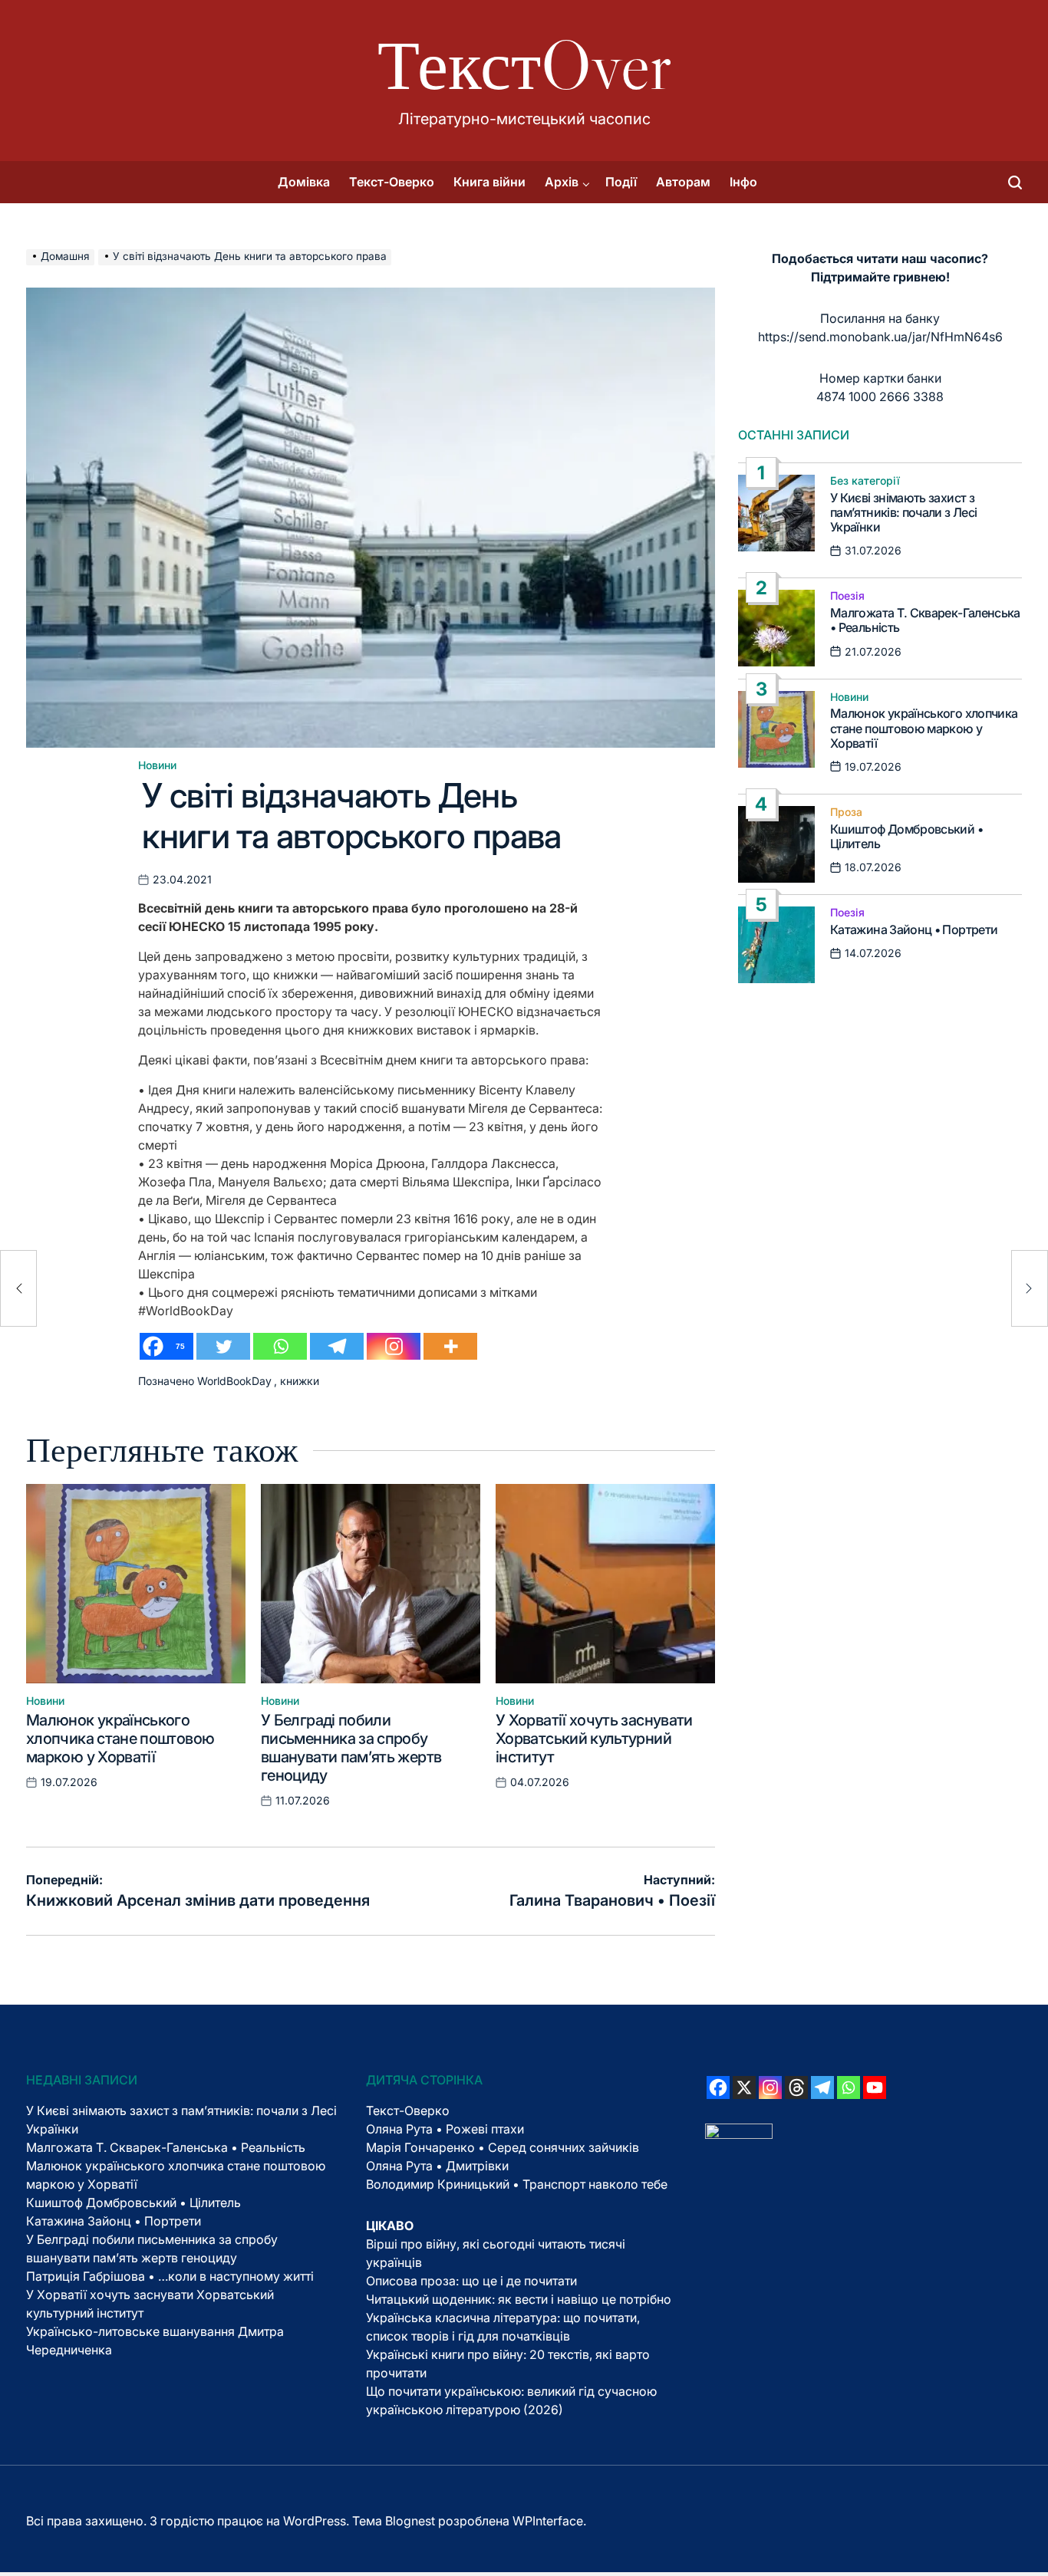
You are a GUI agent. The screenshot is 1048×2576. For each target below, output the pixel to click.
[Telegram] (337, 1346)
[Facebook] (718, 2087)
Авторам (683, 182)
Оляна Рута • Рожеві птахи (445, 2129)
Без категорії (865, 481)
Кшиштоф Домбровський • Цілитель (906, 836)
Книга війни (489, 182)
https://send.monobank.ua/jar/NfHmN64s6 (880, 337)
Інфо (743, 182)
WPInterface (548, 2521)
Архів (562, 182)
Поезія (847, 596)
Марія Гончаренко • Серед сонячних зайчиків (503, 2147)
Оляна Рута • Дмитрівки (437, 2166)
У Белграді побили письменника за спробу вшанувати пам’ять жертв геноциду (351, 1748)
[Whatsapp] (280, 1346)
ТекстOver (524, 65)
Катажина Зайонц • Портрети (914, 929)
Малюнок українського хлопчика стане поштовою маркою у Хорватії (120, 1739)
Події (621, 182)
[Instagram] (394, 1346)
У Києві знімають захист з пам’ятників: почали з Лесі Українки (903, 512)
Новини (157, 765)
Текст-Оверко (392, 182)
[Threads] (796, 2087)
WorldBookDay (234, 1381)
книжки (300, 1381)
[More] (450, 1346)
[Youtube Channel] (875, 2087)
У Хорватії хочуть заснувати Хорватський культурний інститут (594, 1739)
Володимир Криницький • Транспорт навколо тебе (517, 2184)
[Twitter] (223, 1346)
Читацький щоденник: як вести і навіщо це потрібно (519, 2299)
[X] (744, 2087)
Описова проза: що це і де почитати (471, 2281)
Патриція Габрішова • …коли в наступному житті (170, 2276)
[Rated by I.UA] (739, 2133)
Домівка (304, 182)
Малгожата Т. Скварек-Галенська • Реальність (925, 620)
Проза (846, 812)
